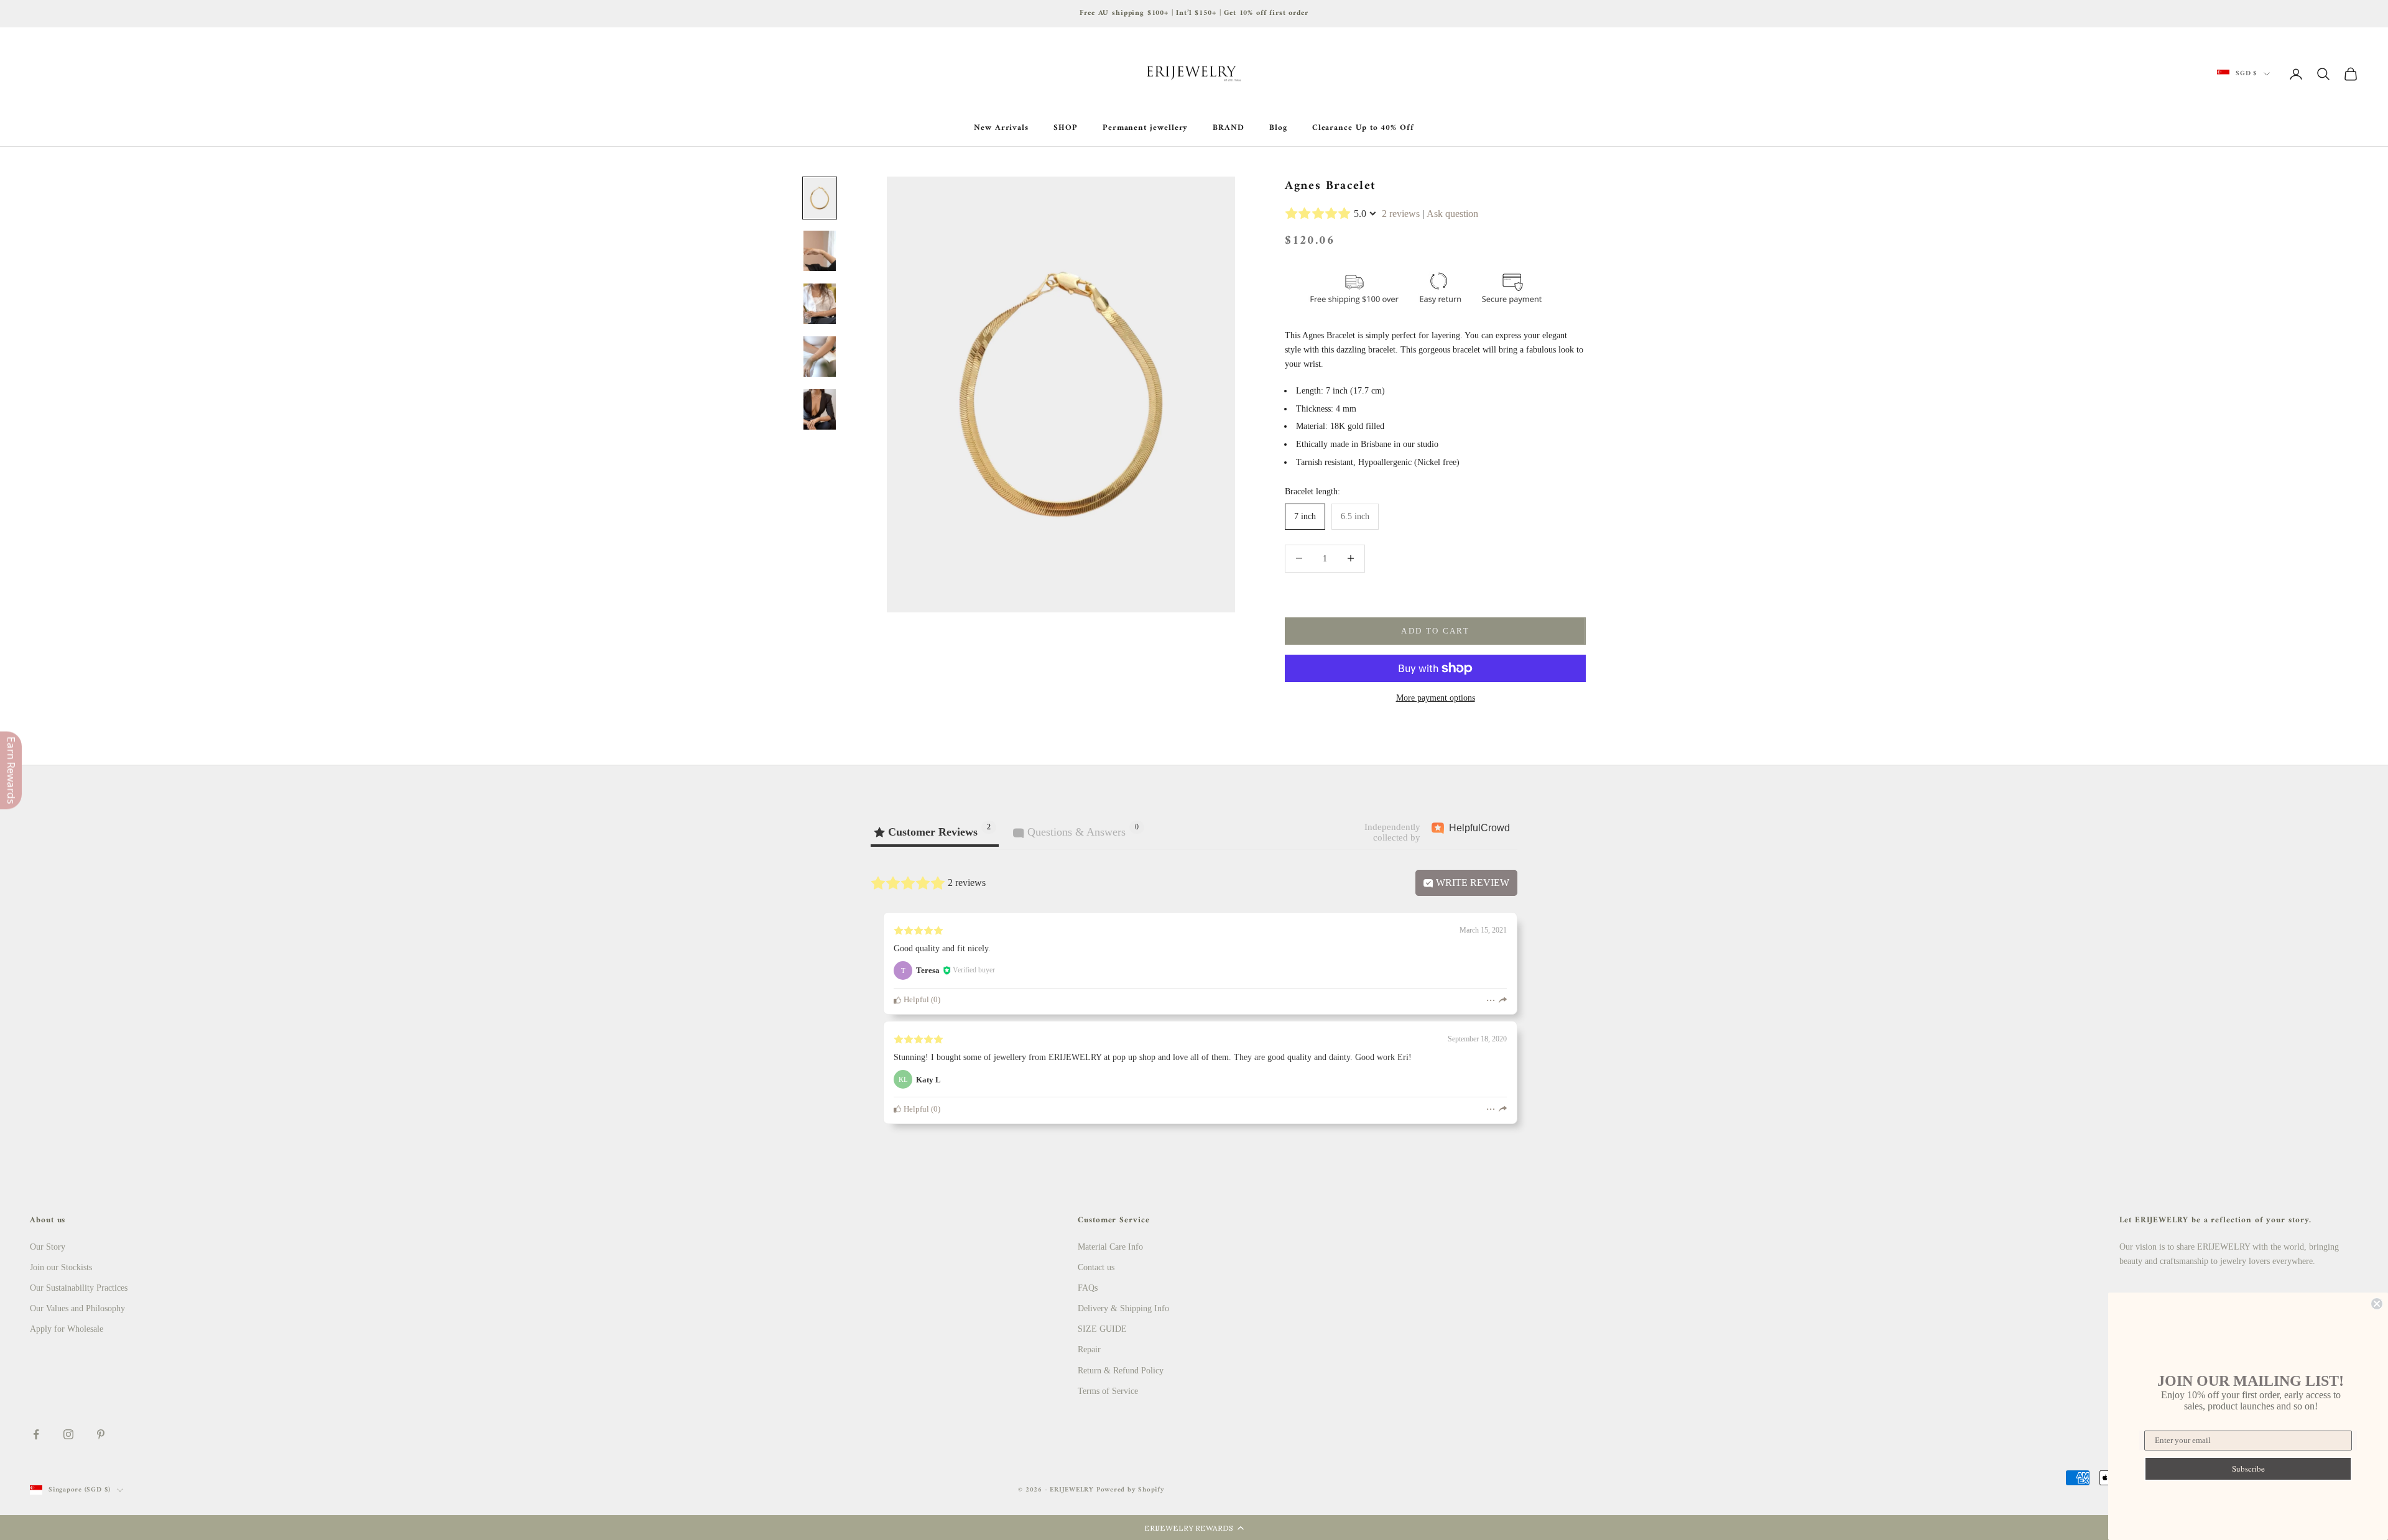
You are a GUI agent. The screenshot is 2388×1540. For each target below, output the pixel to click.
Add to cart (1435, 631)
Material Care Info (1110, 1247)
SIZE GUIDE (1102, 1329)
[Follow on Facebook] (36, 1434)
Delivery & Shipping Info (1123, 1308)
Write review (1471, 883)
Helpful (915, 1000)
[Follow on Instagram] (68, 1434)
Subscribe (2248, 1469)
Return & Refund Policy (1121, 1371)
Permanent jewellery (1145, 128)
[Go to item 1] (820, 198)
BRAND (1229, 128)
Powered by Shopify (1131, 1490)
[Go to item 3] (820, 304)
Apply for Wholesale (67, 1329)
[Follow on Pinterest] (101, 1434)
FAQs (1088, 1288)
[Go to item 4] (820, 357)
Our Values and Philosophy (77, 1308)
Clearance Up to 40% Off (1363, 128)
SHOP (1066, 128)
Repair (1089, 1349)
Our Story (48, 1247)
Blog (1278, 128)
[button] (1194, 1528)
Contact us (1096, 1267)
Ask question (1452, 214)
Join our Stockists (61, 1267)
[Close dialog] (2377, 1304)
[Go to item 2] (820, 251)
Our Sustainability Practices (79, 1288)
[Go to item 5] (820, 409)
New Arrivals (1001, 128)
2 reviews (1401, 214)
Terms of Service (1108, 1391)
